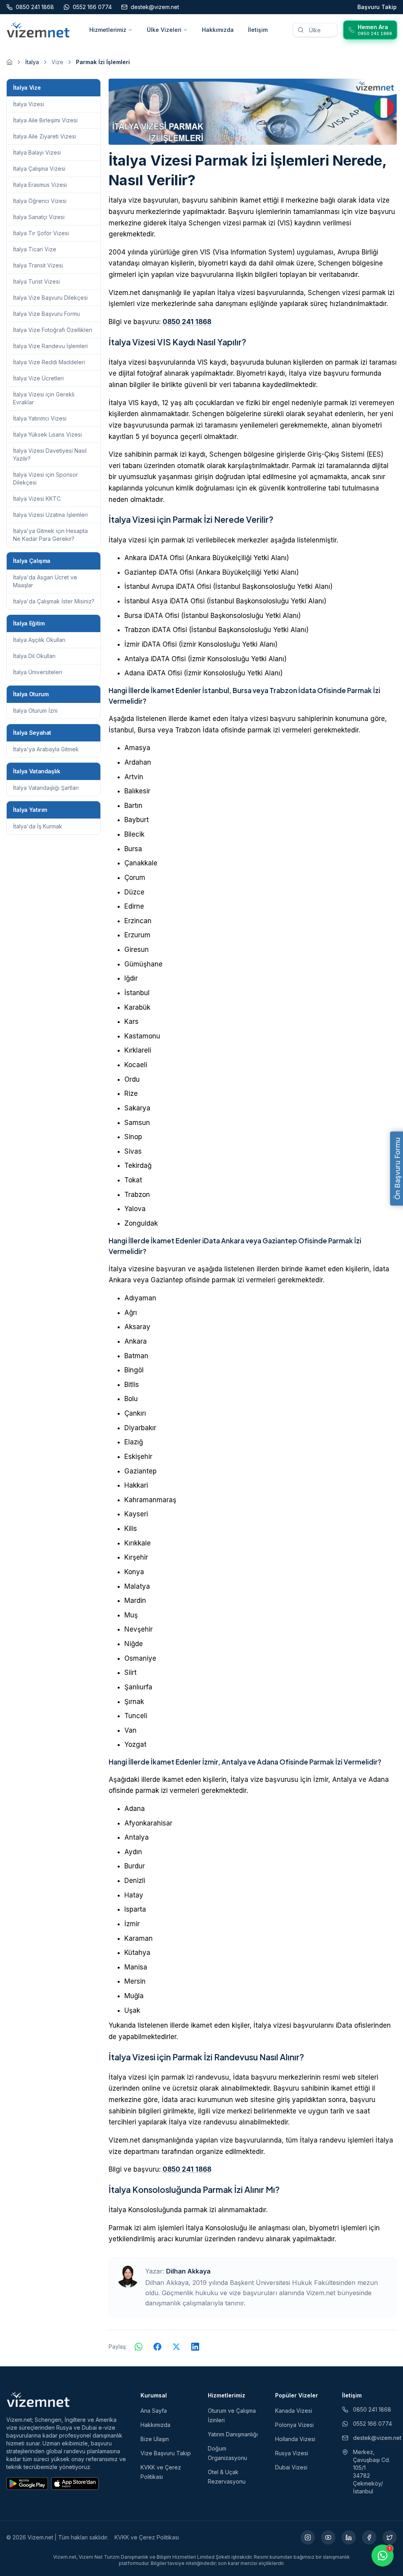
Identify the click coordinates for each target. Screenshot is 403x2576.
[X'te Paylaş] (176, 2347)
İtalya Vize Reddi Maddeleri (49, 362)
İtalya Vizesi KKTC (37, 499)
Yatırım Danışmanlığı (233, 2434)
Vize (57, 62)
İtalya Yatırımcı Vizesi (40, 418)
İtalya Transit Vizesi (38, 265)
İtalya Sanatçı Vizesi (39, 217)
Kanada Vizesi (294, 2411)
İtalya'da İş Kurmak (38, 826)
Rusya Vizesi (292, 2453)
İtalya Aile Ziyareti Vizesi (44, 136)
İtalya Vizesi (29, 104)
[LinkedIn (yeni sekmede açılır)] (349, 2537)
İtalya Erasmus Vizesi (40, 185)
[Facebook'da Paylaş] (157, 2347)
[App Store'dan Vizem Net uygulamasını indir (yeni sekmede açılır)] (75, 2484)
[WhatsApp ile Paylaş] (139, 2347)
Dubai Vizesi (291, 2467)
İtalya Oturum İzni (35, 711)
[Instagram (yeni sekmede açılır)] (308, 2537)
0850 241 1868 (187, 322)
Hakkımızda (218, 30)
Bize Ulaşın (155, 2439)
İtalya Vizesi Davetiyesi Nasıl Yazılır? (50, 455)
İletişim (258, 30)
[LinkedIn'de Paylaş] (195, 2347)
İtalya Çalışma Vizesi (39, 169)
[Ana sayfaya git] (9, 62)
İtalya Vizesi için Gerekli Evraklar (44, 398)
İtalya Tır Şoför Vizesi (41, 233)
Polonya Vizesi (294, 2425)
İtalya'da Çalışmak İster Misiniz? (54, 601)
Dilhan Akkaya (188, 2271)
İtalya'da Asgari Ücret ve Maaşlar (45, 581)
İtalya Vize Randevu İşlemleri (50, 346)
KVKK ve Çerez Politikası (147, 2537)
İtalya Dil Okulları (34, 656)
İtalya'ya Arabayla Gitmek (46, 749)
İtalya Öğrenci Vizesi (40, 201)
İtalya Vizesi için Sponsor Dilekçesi (45, 479)
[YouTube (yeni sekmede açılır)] (328, 2537)
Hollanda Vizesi (295, 2439)
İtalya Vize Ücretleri (38, 378)
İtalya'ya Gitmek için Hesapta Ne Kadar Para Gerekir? (50, 535)
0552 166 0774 (372, 2424)
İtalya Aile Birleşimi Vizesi (45, 120)
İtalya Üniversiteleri (38, 672)
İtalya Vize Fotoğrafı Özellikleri (53, 330)
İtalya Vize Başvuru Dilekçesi (50, 298)
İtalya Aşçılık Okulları (39, 640)
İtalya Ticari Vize (35, 249)
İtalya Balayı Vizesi (37, 152)
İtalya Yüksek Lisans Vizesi (47, 434)
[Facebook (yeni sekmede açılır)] (369, 2537)
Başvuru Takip (377, 7)
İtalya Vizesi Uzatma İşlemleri (50, 515)
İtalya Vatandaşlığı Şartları (46, 788)
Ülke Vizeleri (164, 30)
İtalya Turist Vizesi (36, 281)
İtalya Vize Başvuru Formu (46, 314)
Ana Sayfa (154, 2411)
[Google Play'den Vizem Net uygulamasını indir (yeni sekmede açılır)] (27, 2484)
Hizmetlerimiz (108, 30)
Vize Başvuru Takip (166, 2453)
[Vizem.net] (38, 2399)
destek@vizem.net (375, 2438)
